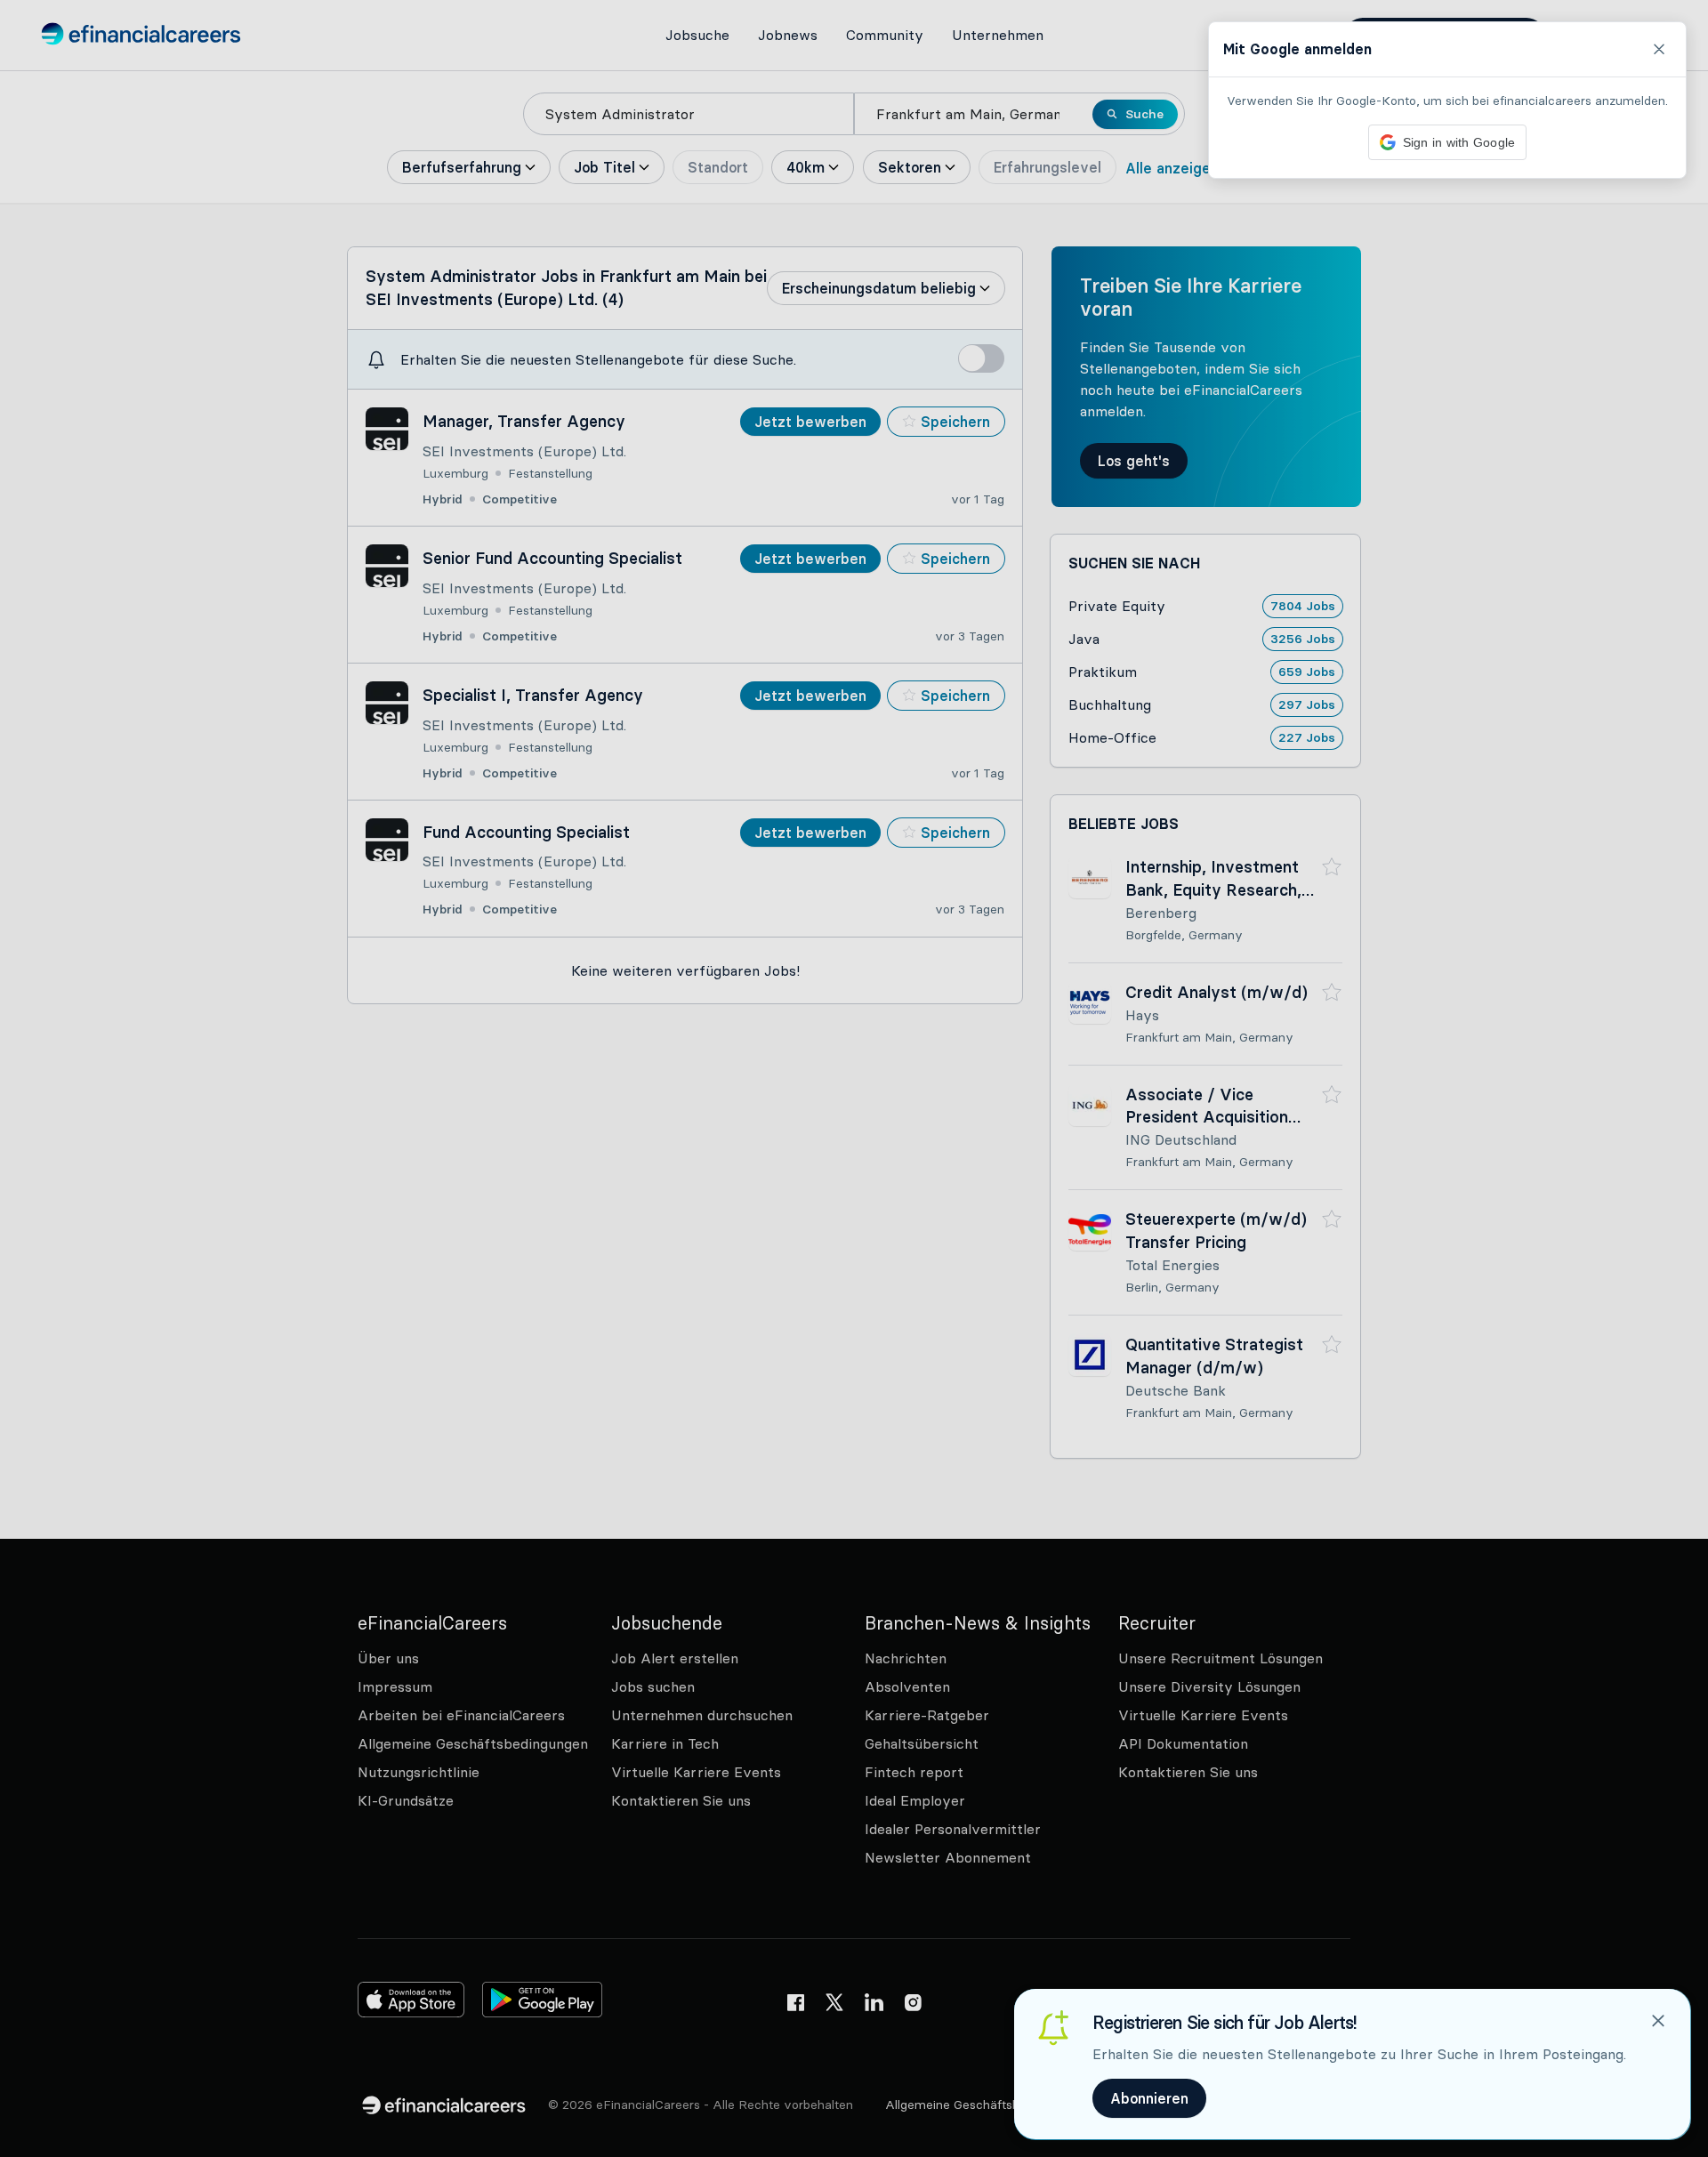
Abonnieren (1149, 2098)
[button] (854, 1078)
